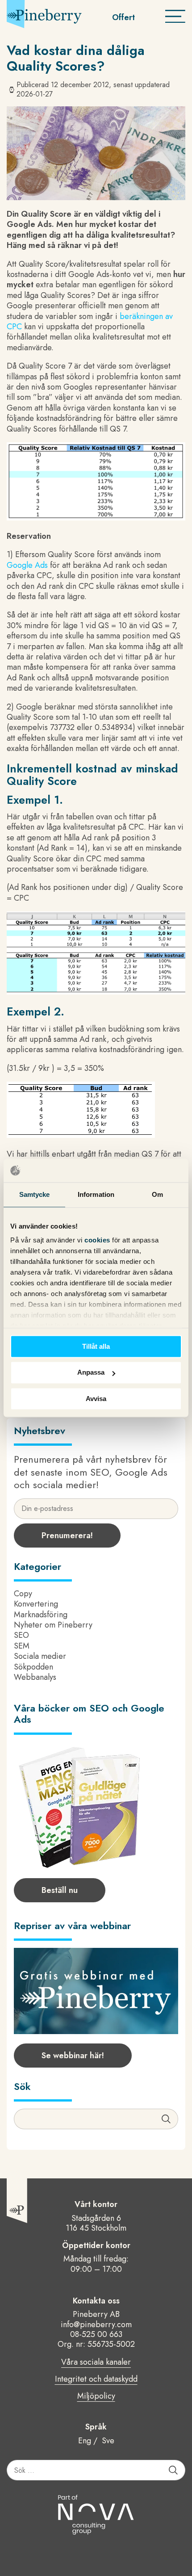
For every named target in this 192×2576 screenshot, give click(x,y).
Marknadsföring (41, 1615)
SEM (22, 1646)
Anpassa (91, 1373)
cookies (98, 1240)
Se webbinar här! (73, 2056)
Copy (23, 1594)
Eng (85, 2441)
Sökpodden (33, 1667)
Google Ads (27, 565)
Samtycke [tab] (35, 1194)
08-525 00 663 (96, 2334)
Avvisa (96, 1399)
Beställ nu (60, 1890)
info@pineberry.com (96, 2324)
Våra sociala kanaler (96, 2362)
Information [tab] (96, 1194)
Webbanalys (35, 1677)
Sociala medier (40, 1656)
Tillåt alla (96, 1346)
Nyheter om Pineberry (53, 1625)
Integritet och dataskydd (96, 2379)
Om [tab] (157, 1194)
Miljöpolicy (96, 2396)
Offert (123, 17)
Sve (108, 2441)
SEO (21, 1635)
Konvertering (36, 1604)
